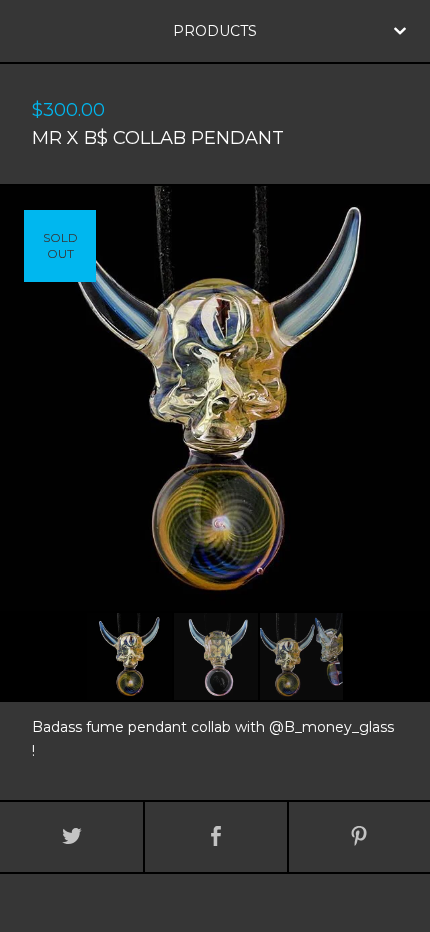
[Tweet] (71, 837)
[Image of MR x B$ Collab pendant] (129, 656)
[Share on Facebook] (215, 837)
